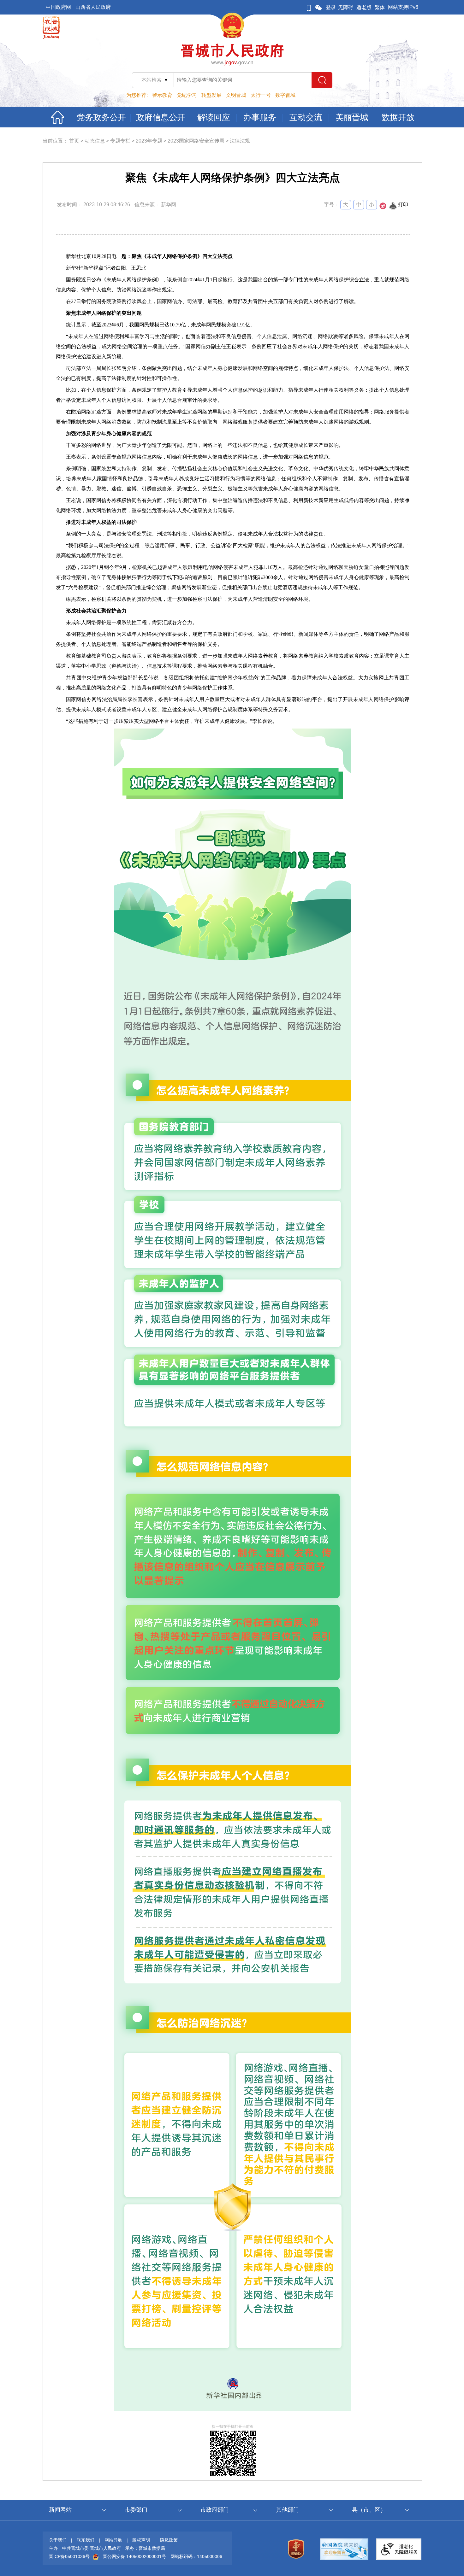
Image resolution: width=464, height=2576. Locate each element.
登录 (331, 7)
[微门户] (309, 7)
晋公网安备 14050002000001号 (134, 2556)
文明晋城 (236, 95)
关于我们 (58, 2540)
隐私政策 (169, 2540)
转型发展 (211, 95)
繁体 (380, 7)
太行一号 (261, 95)
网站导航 (113, 2540)
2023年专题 (149, 141)
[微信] (318, 7)
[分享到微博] (383, 208)
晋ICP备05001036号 (69, 2556)
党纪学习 (187, 95)
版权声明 (141, 2540)
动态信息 (95, 141)
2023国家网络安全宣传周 (196, 141)
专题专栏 (120, 141)
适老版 (364, 7)
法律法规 (240, 141)
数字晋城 (285, 95)
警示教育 (162, 95)
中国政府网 (58, 7)
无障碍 (346, 7)
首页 (74, 141)
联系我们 (86, 2540)
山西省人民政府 (93, 7)
